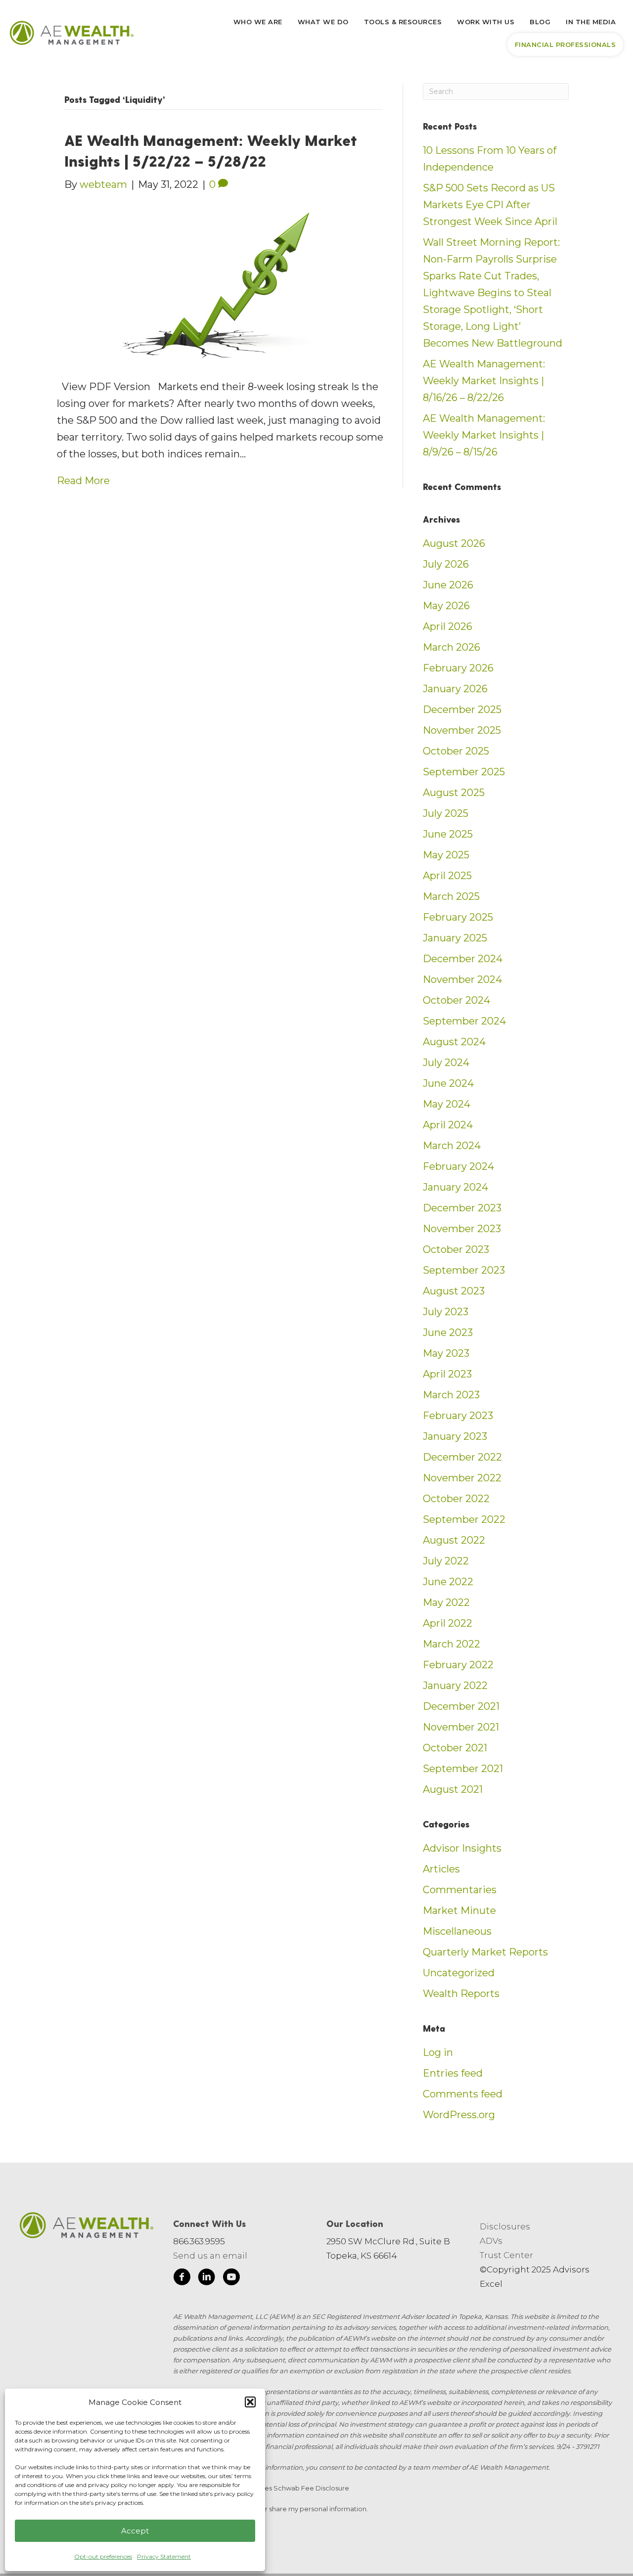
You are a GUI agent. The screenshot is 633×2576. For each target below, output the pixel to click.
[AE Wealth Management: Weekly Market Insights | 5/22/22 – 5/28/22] (217, 285)
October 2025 (456, 751)
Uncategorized (459, 1973)
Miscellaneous (457, 1931)
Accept (135, 2531)
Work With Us (486, 22)
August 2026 (454, 543)
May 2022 (446, 1602)
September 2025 (464, 772)
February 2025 (458, 917)
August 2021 (453, 1789)
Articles (441, 1869)
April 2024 (448, 1125)
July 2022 (446, 1561)
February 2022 (458, 1665)
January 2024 (455, 1187)
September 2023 (464, 1270)
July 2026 (446, 564)
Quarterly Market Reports (485, 1952)
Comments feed (463, 2094)
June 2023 (448, 1332)
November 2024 (462, 979)
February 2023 (458, 1416)
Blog (540, 22)
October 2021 (455, 1748)
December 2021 (461, 1706)
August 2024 (454, 1042)
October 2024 (456, 1000)
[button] (250, 2402)
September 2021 (463, 1769)
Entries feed (453, 2073)
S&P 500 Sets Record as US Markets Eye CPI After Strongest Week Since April (490, 205)
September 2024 (464, 1021)
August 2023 (454, 1291)
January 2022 (455, 1686)
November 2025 (462, 730)
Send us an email (210, 2256)
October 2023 (456, 1249)
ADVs (491, 2241)
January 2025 (455, 938)
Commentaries (460, 1890)
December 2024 (463, 959)
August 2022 (454, 1540)
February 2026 (458, 668)
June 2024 (448, 1083)
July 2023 (446, 1312)
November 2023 (462, 1229)
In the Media (591, 22)
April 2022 (448, 1623)
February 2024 (458, 1166)
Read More (83, 481)
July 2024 (446, 1063)
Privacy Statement (164, 2556)
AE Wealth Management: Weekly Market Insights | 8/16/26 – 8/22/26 (484, 381)
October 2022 (456, 1499)
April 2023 (447, 1374)
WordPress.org (459, 2115)
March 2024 (452, 1146)
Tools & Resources (403, 22)
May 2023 (446, 1353)
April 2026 (448, 626)
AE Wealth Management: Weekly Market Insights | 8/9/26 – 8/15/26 (484, 435)
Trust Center (506, 2255)
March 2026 (452, 647)
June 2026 (448, 585)
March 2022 (452, 1644)
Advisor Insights (462, 1848)
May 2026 (446, 606)
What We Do (323, 22)
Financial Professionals (565, 44)
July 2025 (446, 813)
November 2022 (462, 1478)
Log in (438, 2052)
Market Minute (459, 1910)
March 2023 (451, 1395)
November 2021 (461, 1727)
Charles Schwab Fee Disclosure (298, 2488)
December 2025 (462, 710)
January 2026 (455, 689)
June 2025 (448, 834)
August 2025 (454, 793)
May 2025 (446, 855)
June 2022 (448, 1582)
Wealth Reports (461, 1994)
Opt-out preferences (103, 2556)
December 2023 (462, 1208)
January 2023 (455, 1436)
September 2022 (464, 1519)
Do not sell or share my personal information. (296, 2509)
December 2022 (462, 1457)
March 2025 (451, 896)
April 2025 (447, 876)
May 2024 (447, 1104)
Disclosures (505, 2226)
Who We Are (258, 22)
